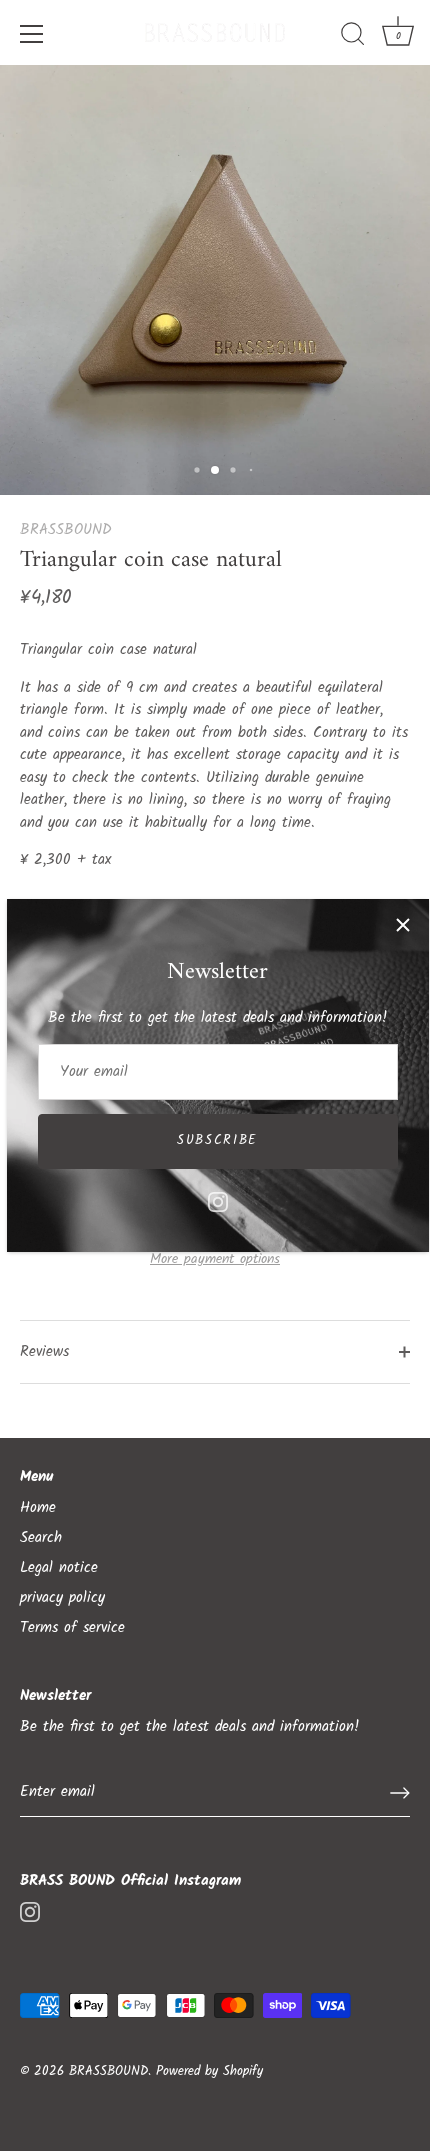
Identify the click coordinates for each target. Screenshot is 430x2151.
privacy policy (62, 1598)
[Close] (403, 925)
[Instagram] (218, 1202)
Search (41, 1538)
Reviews (44, 1352)
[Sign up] (400, 1793)
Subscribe (217, 1140)
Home (38, 1508)
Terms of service (72, 1628)
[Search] (353, 37)
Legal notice (59, 1568)
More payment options (215, 1259)
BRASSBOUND (66, 530)
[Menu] (32, 34)
